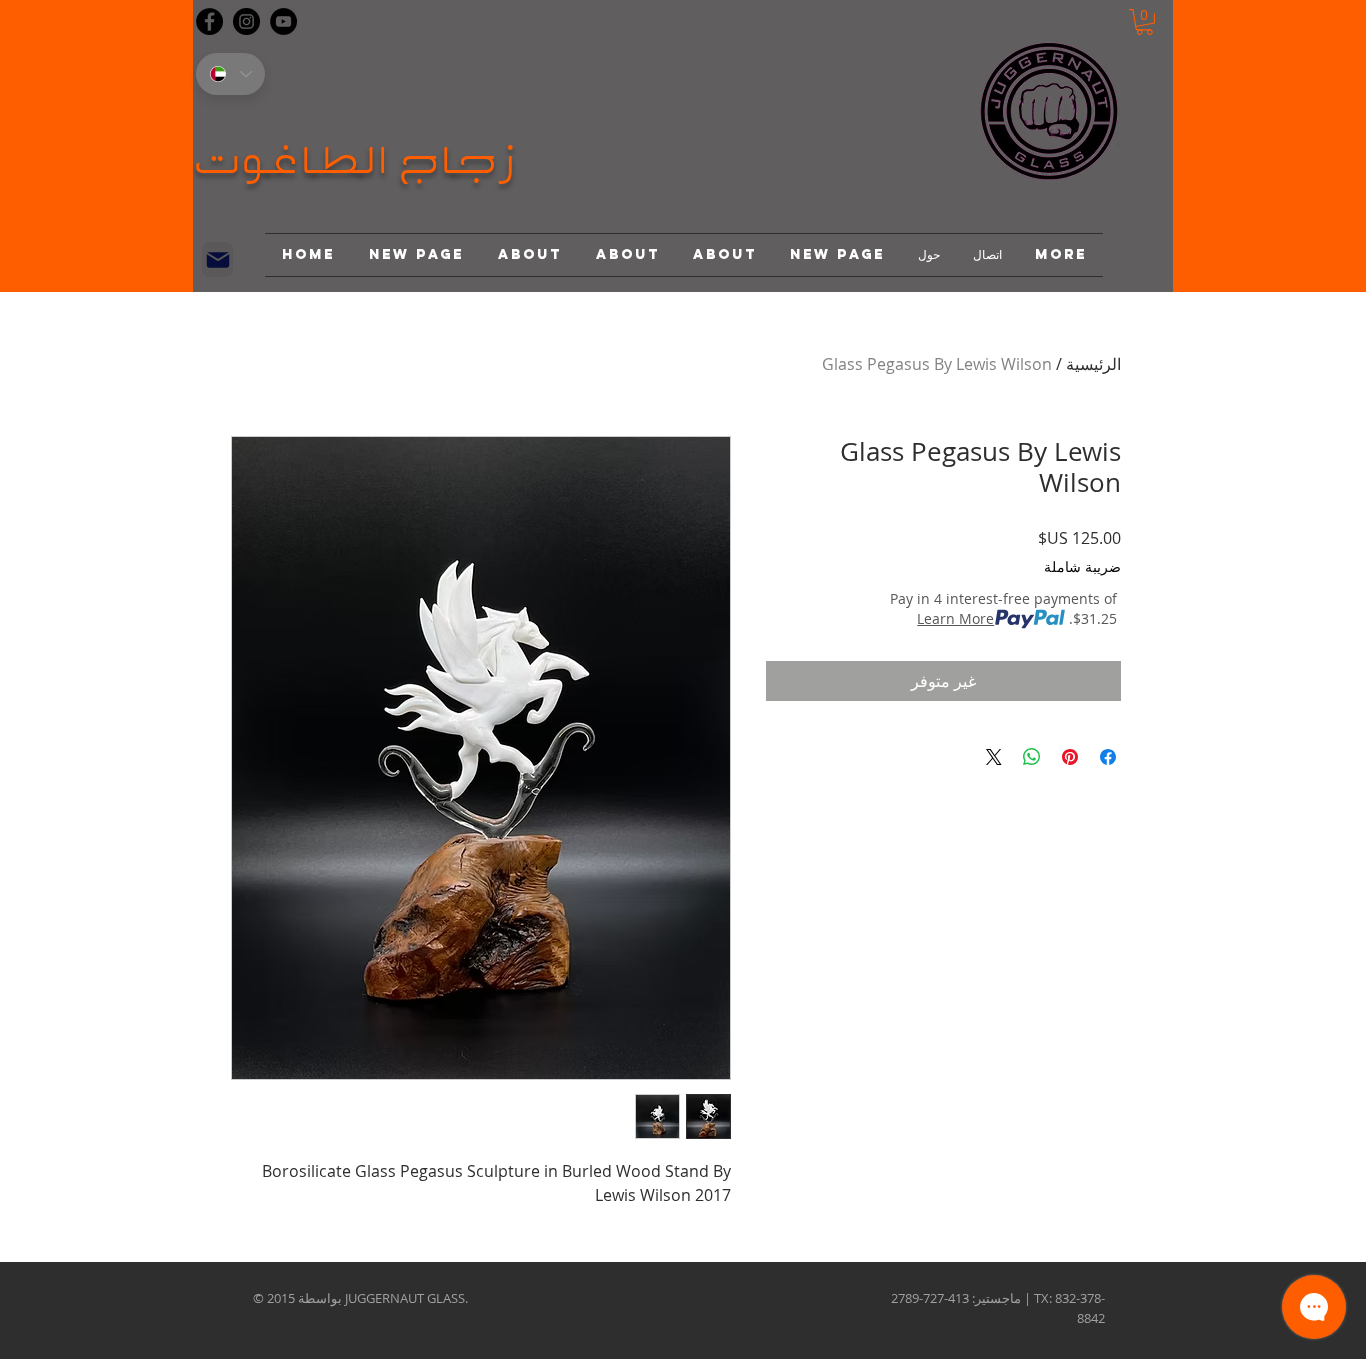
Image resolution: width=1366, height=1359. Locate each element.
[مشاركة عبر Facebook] (1108, 757)
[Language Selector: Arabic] (230, 74)
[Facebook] (209, 21)
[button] (1144, 22)
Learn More (955, 618)
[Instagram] (246, 21)
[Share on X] (994, 757)
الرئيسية (1093, 364)
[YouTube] (283, 21)
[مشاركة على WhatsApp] (1032, 757)
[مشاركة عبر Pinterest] (1070, 757)
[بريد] (217, 259)
